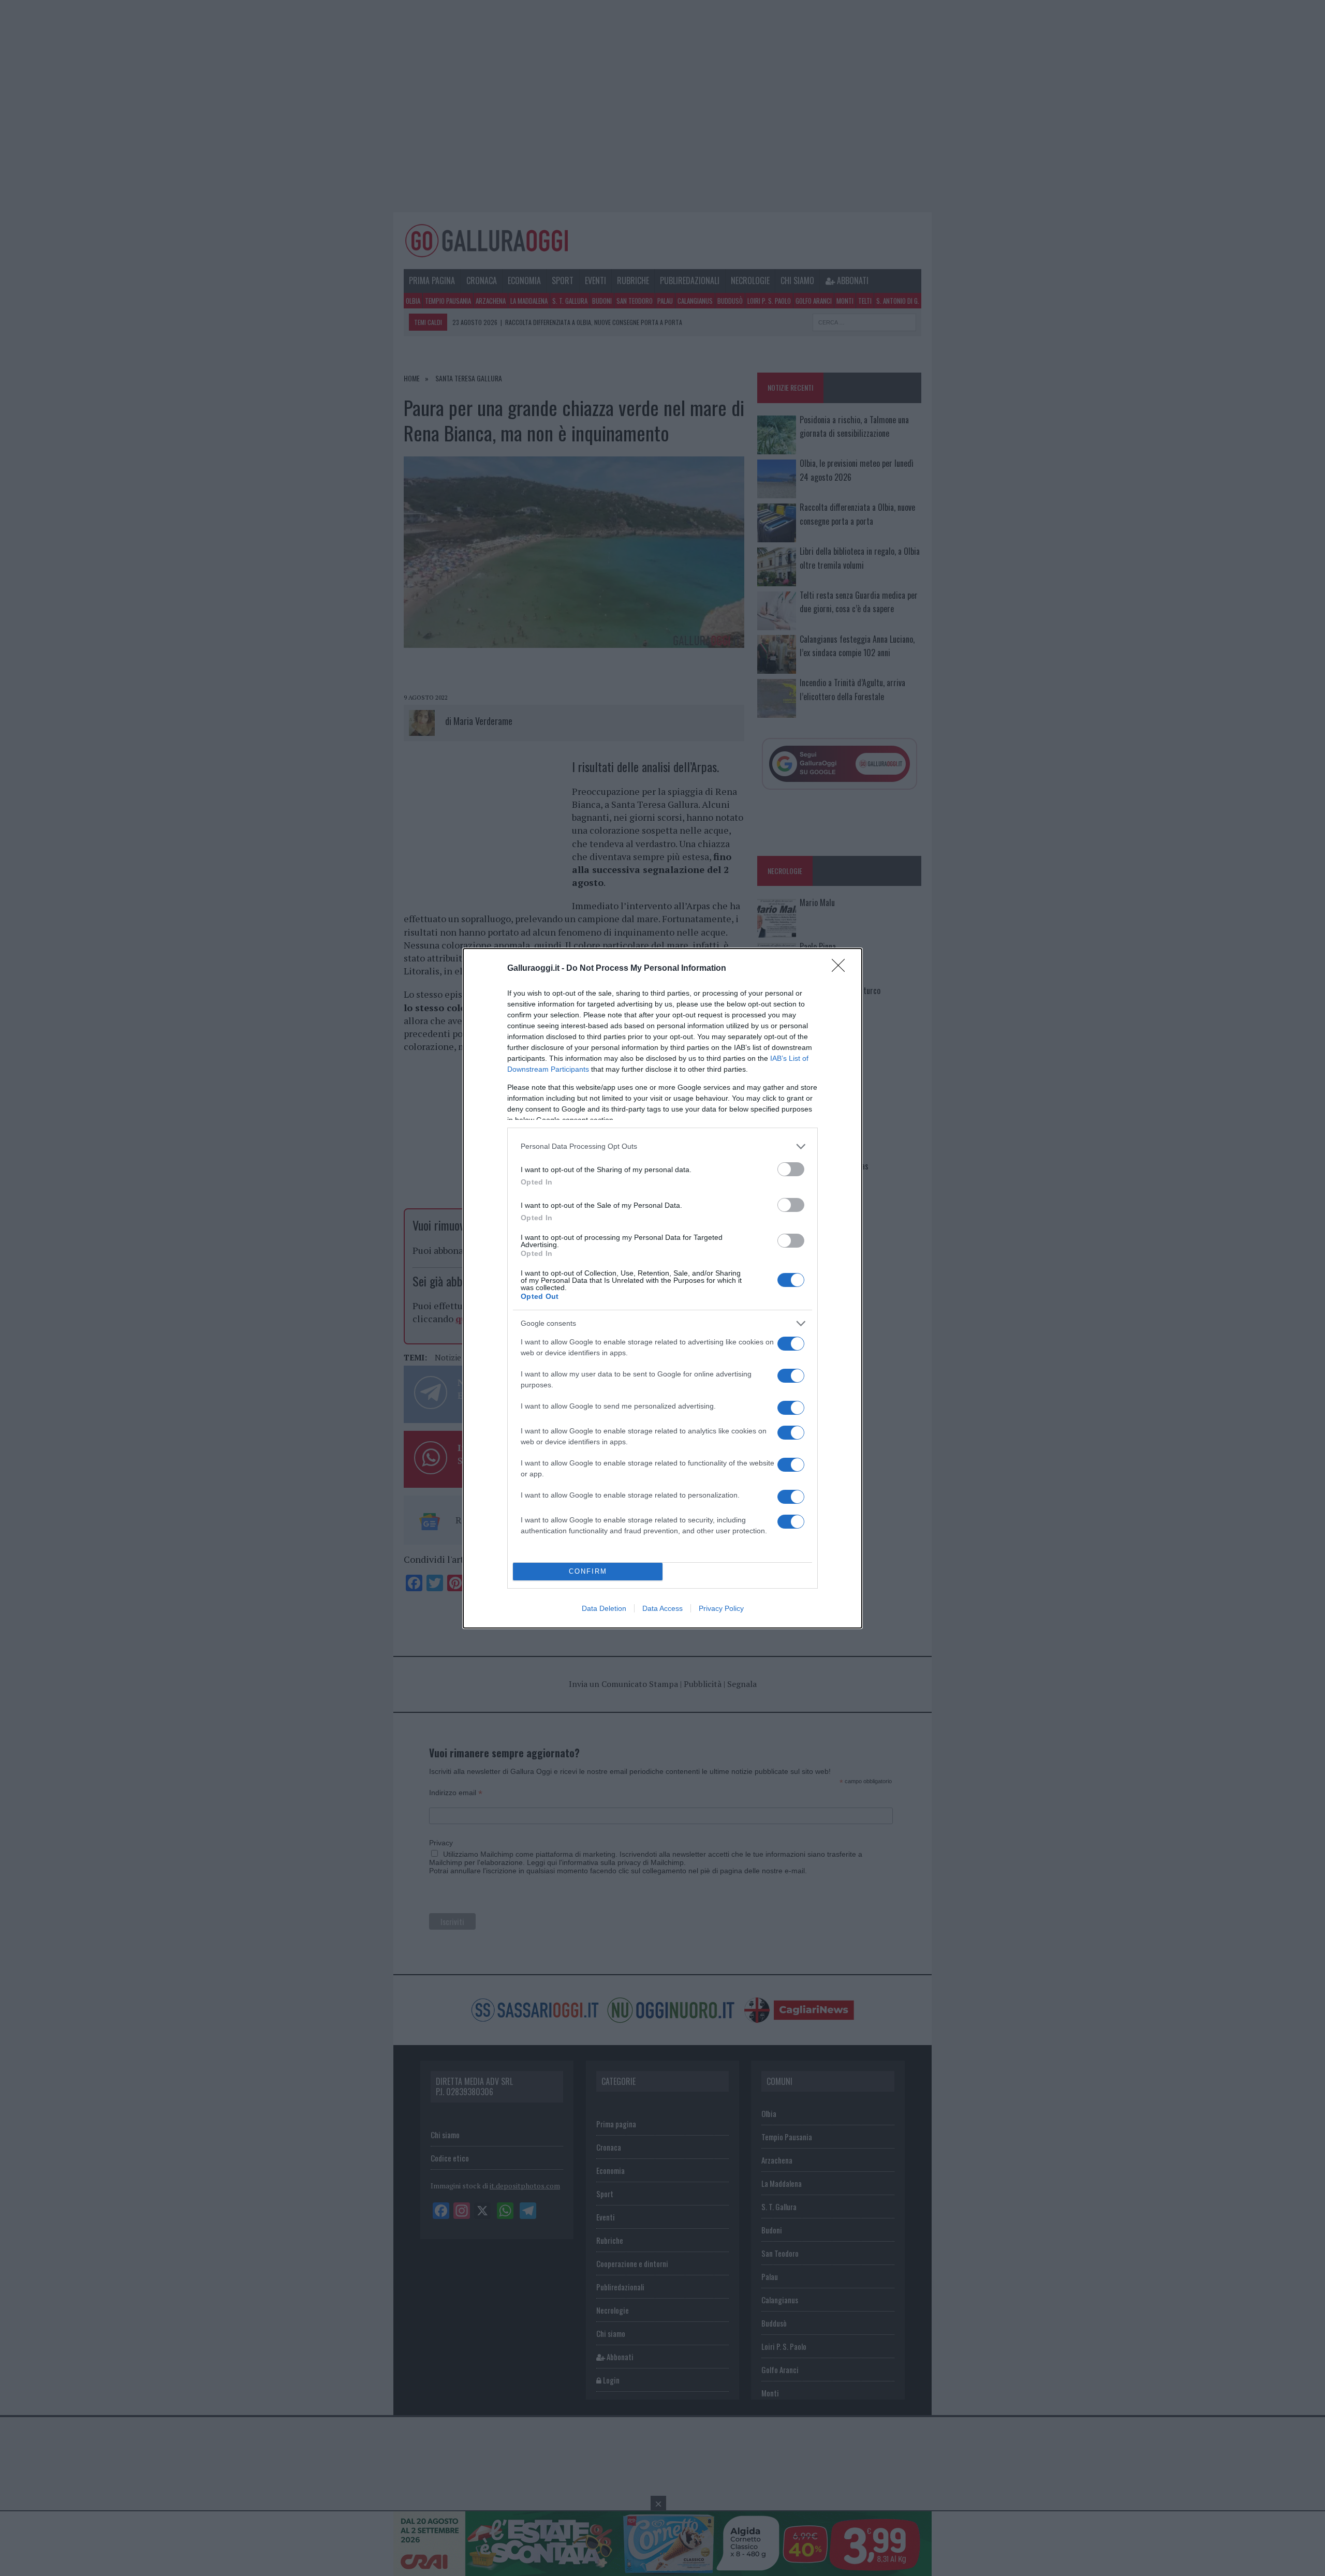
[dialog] (662, 1288)
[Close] (842, 969)
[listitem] (662, 1146)
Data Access (662, 1608)
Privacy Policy (721, 1608)
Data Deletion (604, 1608)
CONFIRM (588, 1571)
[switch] (791, 1169)
